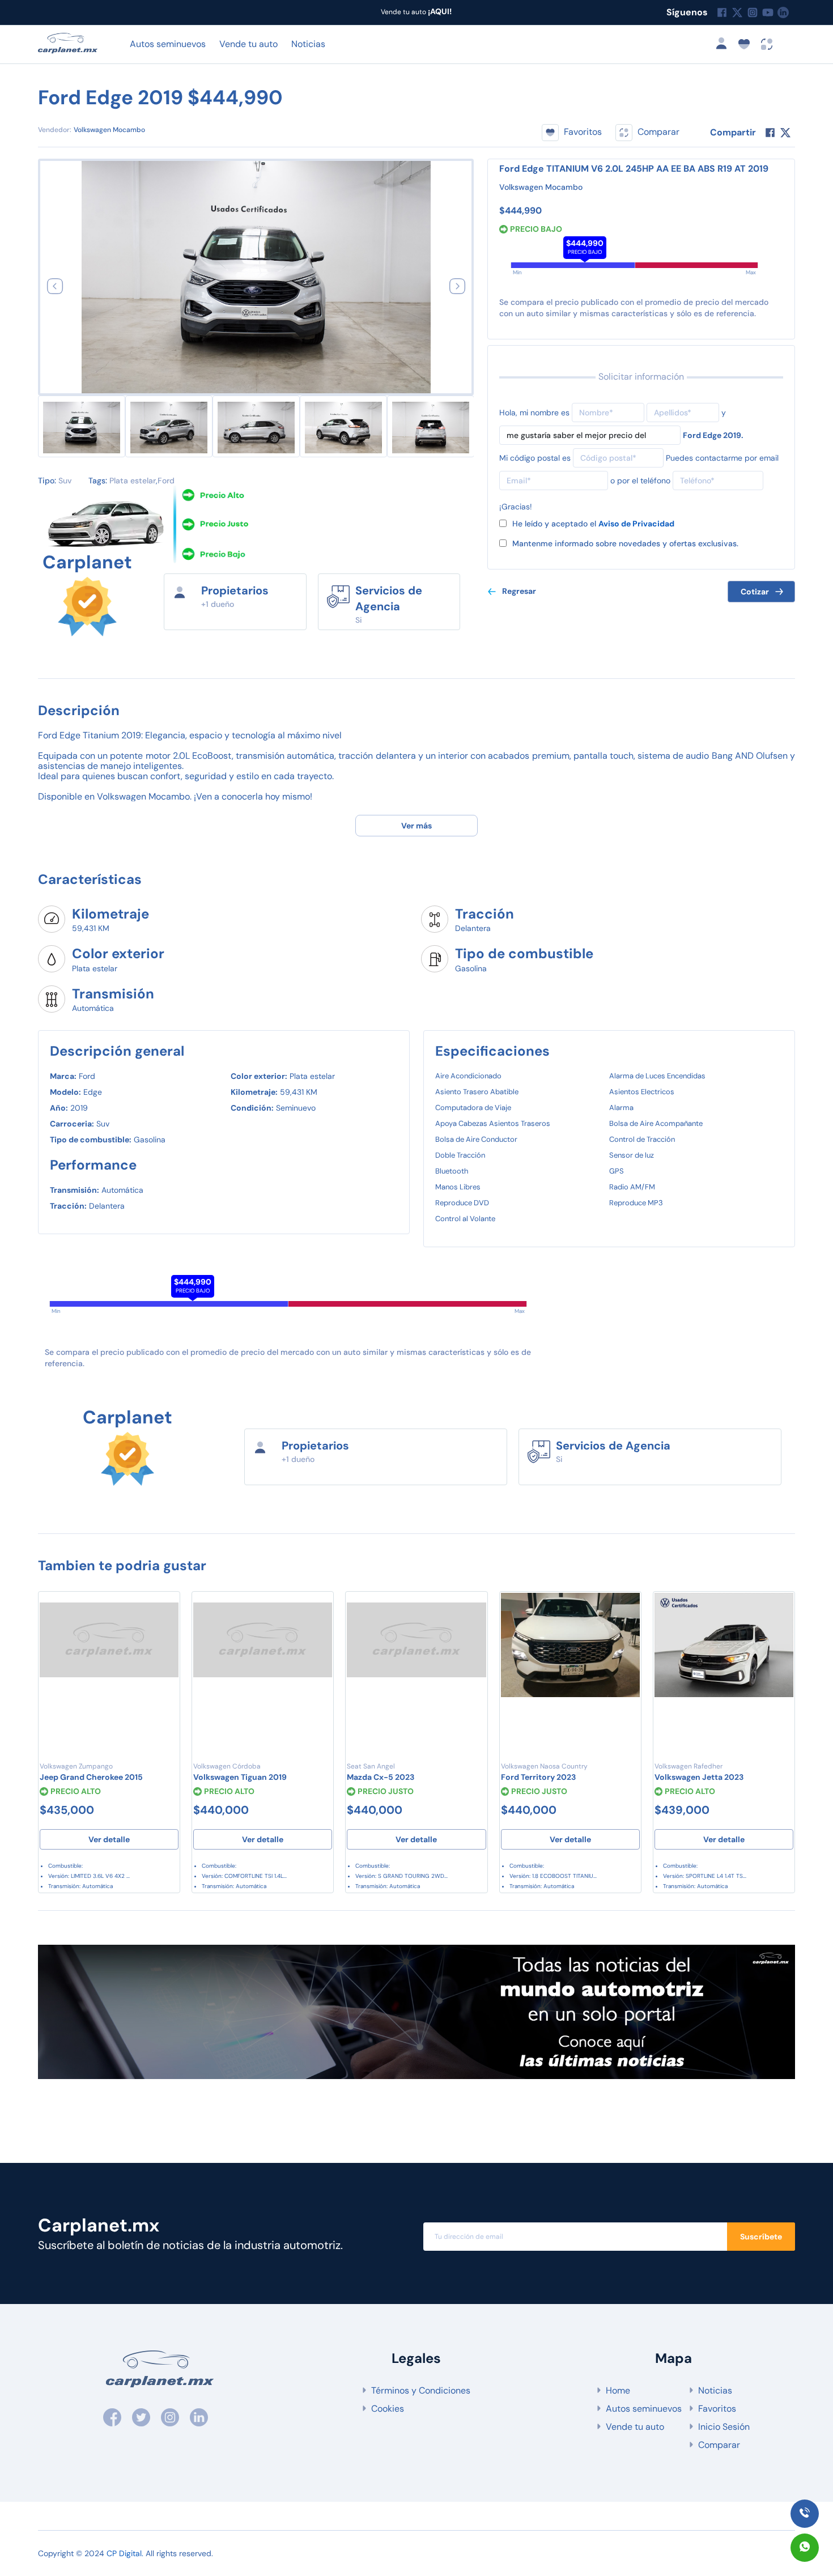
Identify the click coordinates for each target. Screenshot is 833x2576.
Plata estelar (133, 481)
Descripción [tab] (79, 710)
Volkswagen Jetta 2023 (699, 1777)
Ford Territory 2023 (538, 1777)
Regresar (519, 591)
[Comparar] (165, 1631)
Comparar (719, 2445)
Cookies (388, 2409)
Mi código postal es (535, 458)
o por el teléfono (640, 481)
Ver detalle (109, 1839)
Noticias (308, 44)
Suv (65, 481)
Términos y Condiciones (421, 2390)
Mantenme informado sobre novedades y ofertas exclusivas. (625, 543)
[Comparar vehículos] (767, 43)
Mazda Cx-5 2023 (381, 1777)
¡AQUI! (439, 11)
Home (618, 2390)
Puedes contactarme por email (722, 458)
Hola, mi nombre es (534, 413)
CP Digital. (125, 2553)
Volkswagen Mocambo (109, 130)
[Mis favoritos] (747, 43)
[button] (55, 286)
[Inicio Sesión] (725, 43)
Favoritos (717, 2409)
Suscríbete (761, 2237)
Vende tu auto (248, 44)
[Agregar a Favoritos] (165, 1609)
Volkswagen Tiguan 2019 (240, 1777)
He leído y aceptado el (593, 524)
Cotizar (755, 592)
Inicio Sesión (724, 2427)
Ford (166, 481)
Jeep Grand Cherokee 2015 (91, 1777)
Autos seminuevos (168, 44)
